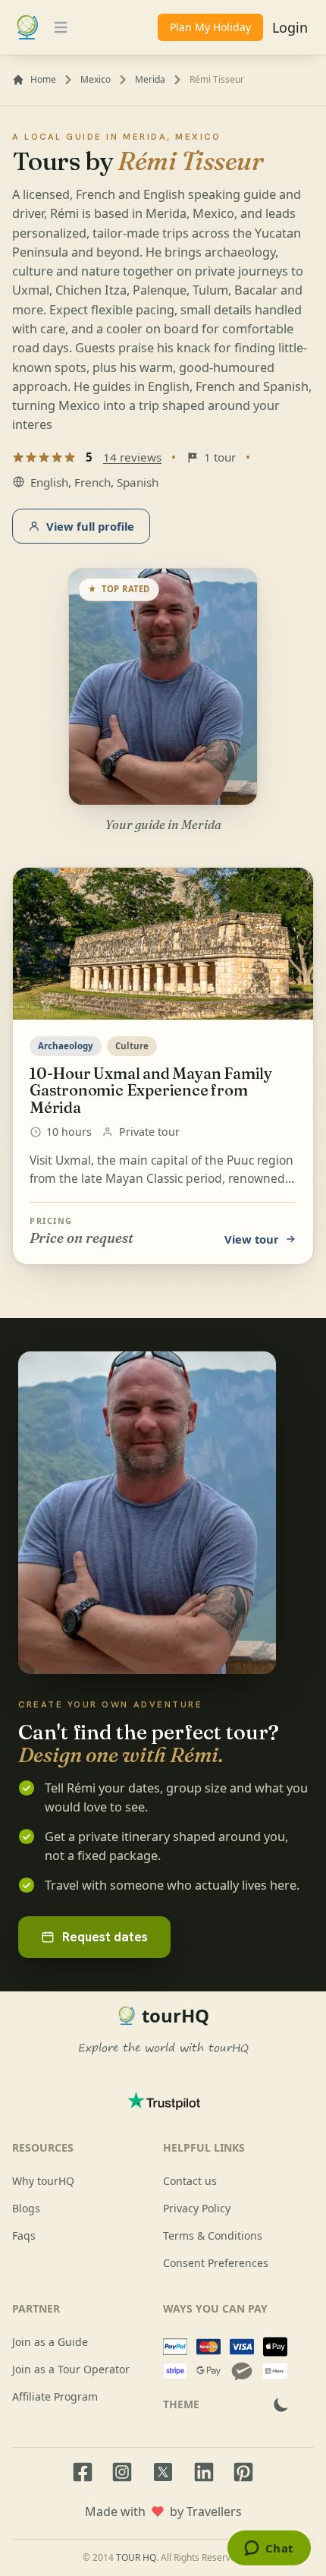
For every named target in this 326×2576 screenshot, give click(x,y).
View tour (252, 1239)
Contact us (190, 2181)
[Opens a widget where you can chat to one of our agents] (269, 2549)
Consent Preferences (216, 2263)
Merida (150, 80)
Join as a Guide (50, 2342)
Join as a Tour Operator (71, 2369)
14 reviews (132, 457)
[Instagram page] (122, 2472)
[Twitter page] (163, 2472)
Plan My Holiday (210, 27)
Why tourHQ (43, 2181)
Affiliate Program (55, 2396)
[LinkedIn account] (204, 2472)
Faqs (24, 2235)
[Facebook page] (83, 2472)
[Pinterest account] (243, 2472)
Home (43, 80)
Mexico (96, 80)
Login (290, 27)
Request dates (105, 1937)
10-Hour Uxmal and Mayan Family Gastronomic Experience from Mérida (151, 1090)
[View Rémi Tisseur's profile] (163, 687)
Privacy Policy (197, 2208)
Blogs (26, 2208)
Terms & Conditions (213, 2235)
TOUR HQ (136, 2557)
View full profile (90, 526)
